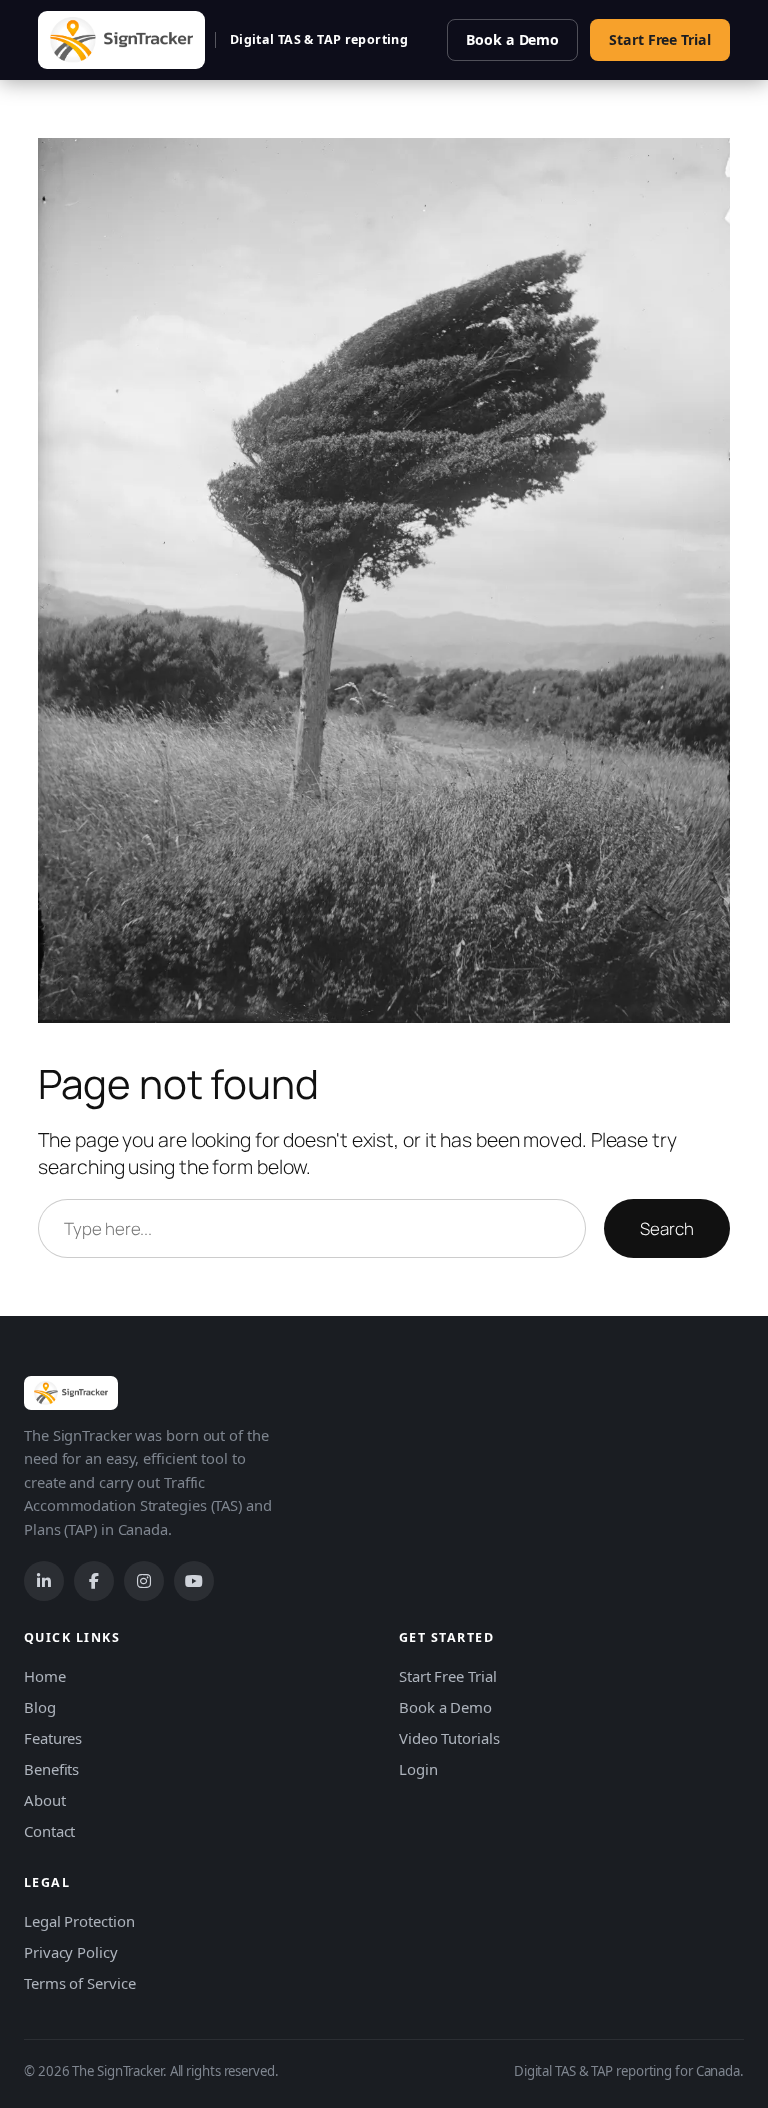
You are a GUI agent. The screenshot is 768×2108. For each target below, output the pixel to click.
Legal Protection (79, 1921)
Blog (40, 1707)
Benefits (51, 1769)
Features (53, 1738)
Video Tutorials (449, 1738)
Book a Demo (512, 39)
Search (666, 1228)
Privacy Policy (71, 1952)
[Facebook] (94, 1581)
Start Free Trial (659, 39)
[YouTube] (194, 1581)
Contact (49, 1831)
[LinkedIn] (44, 1581)
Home (45, 1676)
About (45, 1800)
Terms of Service (79, 1983)
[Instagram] (144, 1581)
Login (418, 1769)
